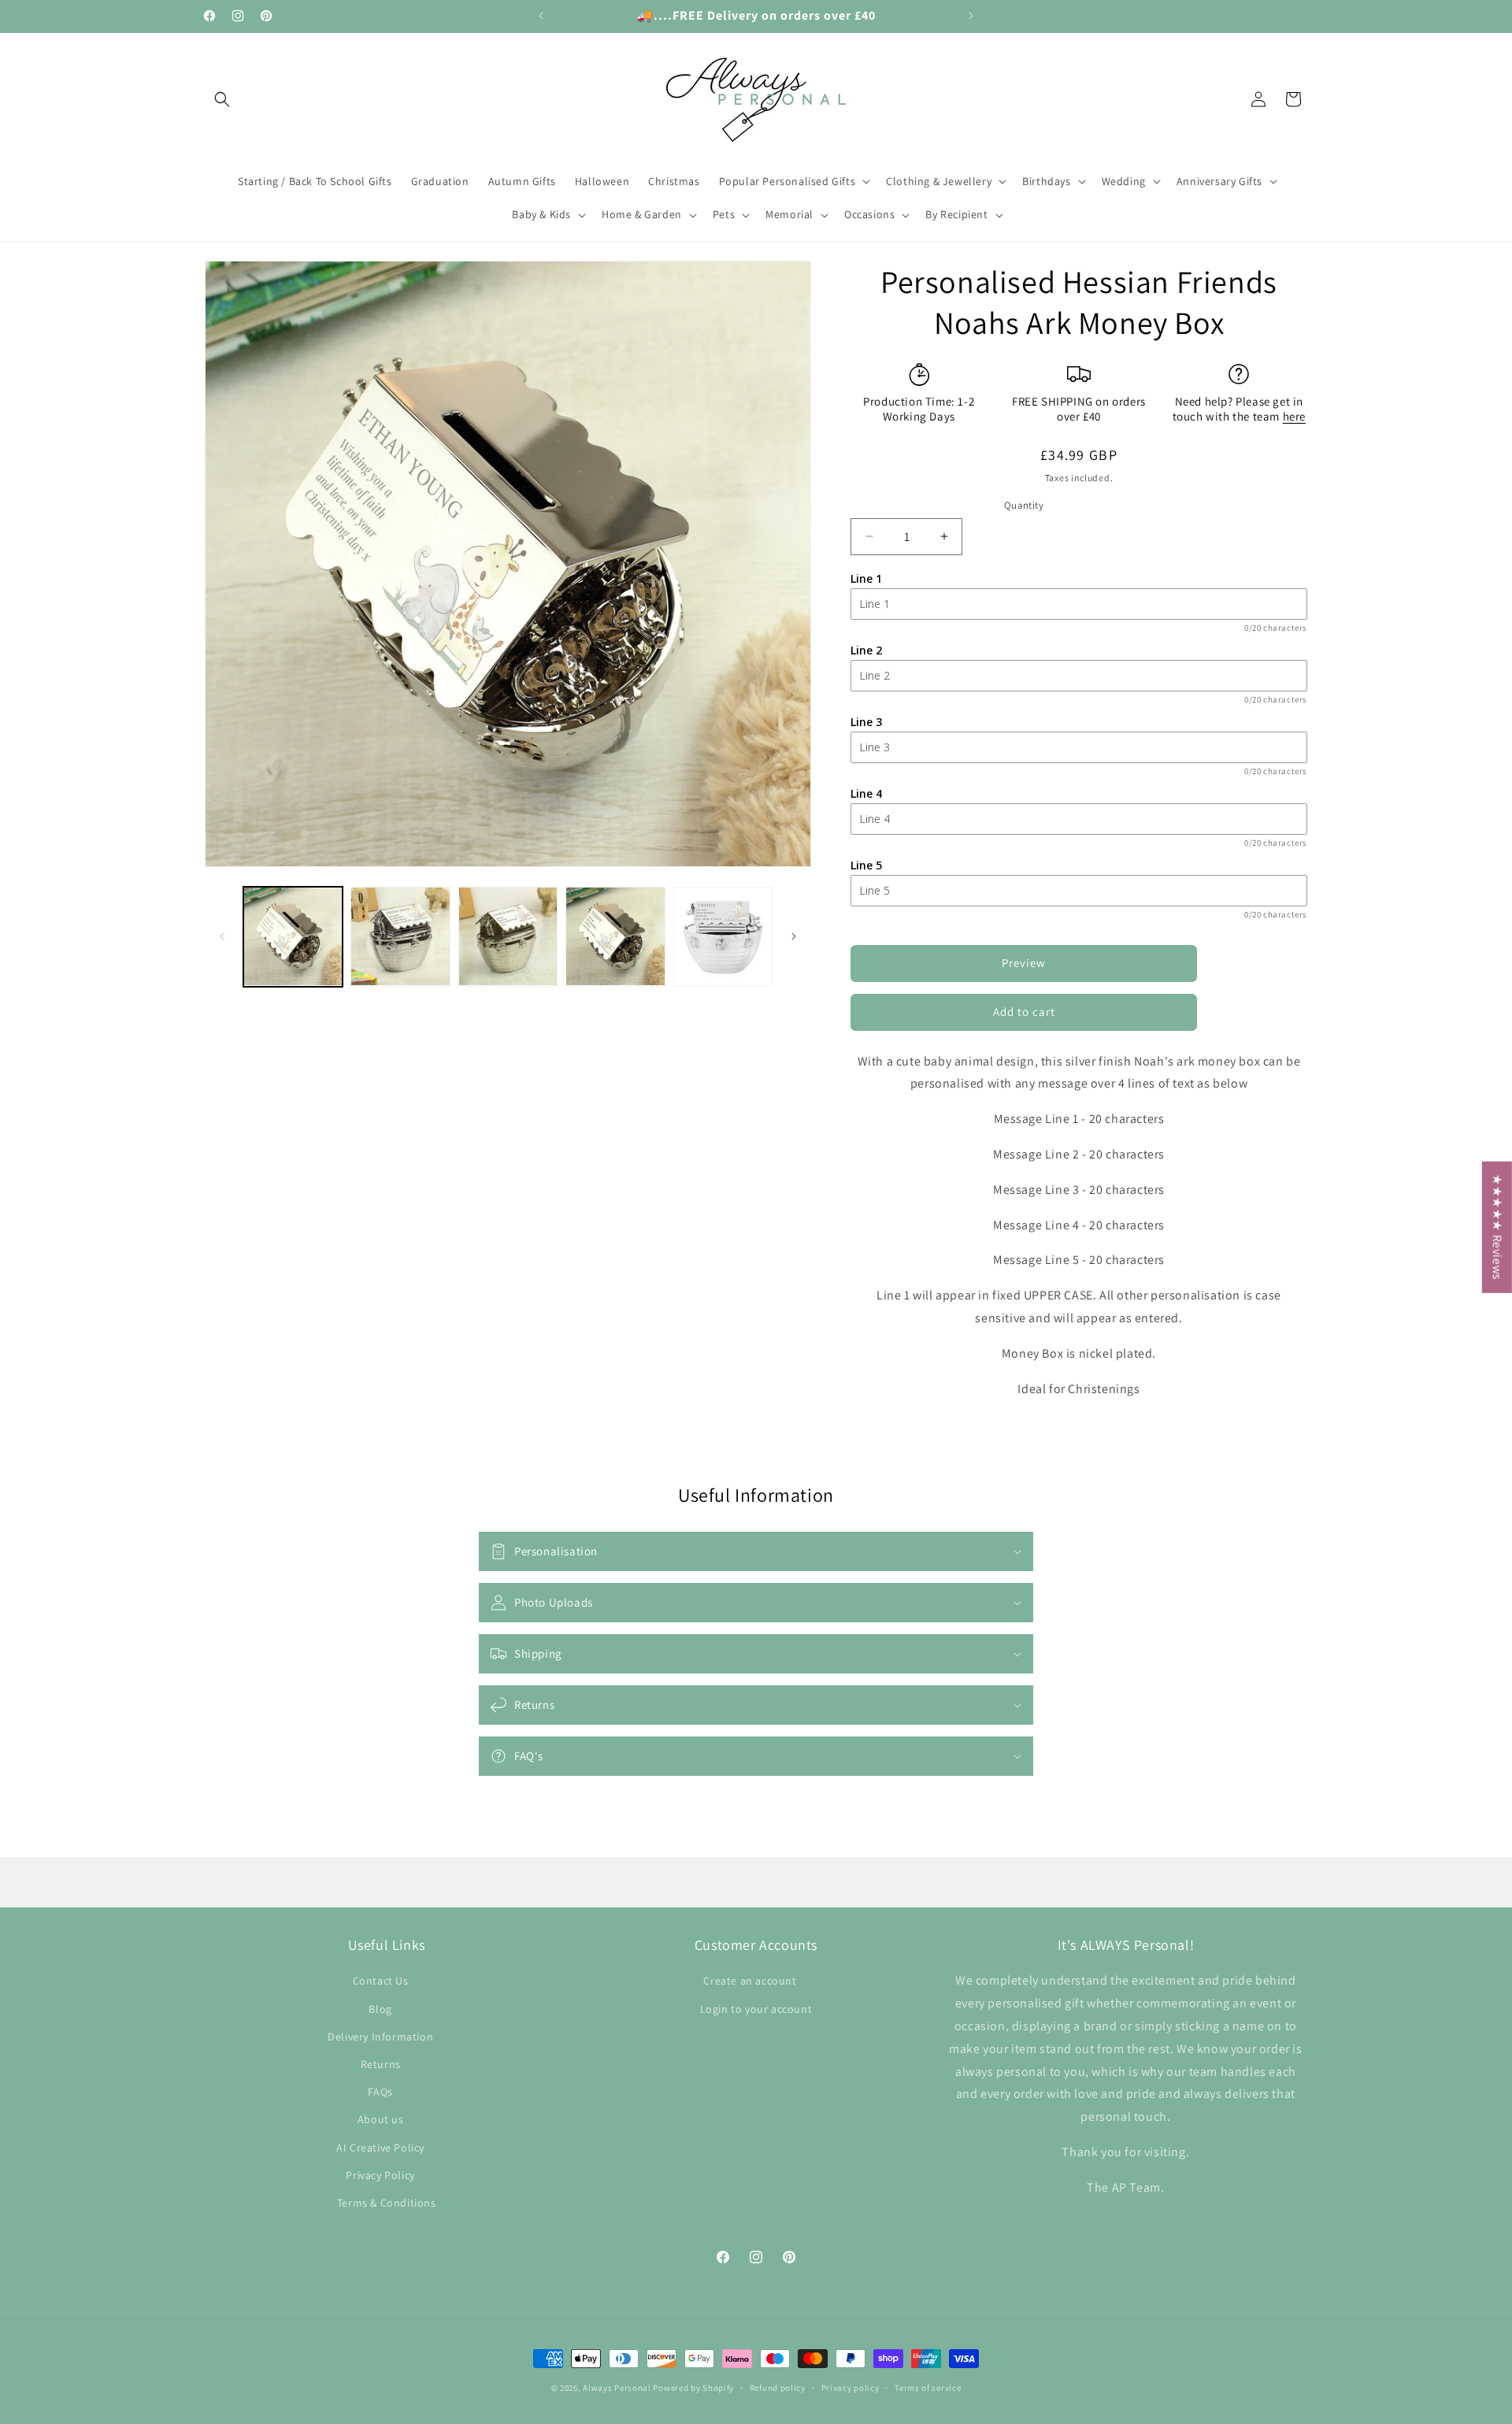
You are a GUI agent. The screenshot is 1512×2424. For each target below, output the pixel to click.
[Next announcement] (971, 16)
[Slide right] (794, 936)
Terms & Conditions (387, 2202)
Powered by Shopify (693, 2388)
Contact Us (381, 1981)
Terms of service (928, 2387)
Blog (380, 2008)
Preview (1024, 963)
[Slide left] (222, 936)
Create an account (750, 1981)
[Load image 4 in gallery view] (615, 936)
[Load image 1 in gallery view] (293, 936)
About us (381, 2119)
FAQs (380, 2092)
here (1294, 416)
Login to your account (756, 2008)
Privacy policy (850, 2387)
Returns (381, 2063)
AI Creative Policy (380, 2147)
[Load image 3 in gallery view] (508, 936)
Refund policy (778, 2387)
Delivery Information (380, 2036)
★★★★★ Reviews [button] (1497, 1227)
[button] (222, 99)
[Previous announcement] (541, 16)
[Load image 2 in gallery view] (400, 936)
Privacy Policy (380, 2174)
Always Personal (617, 2388)
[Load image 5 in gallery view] (723, 936)
